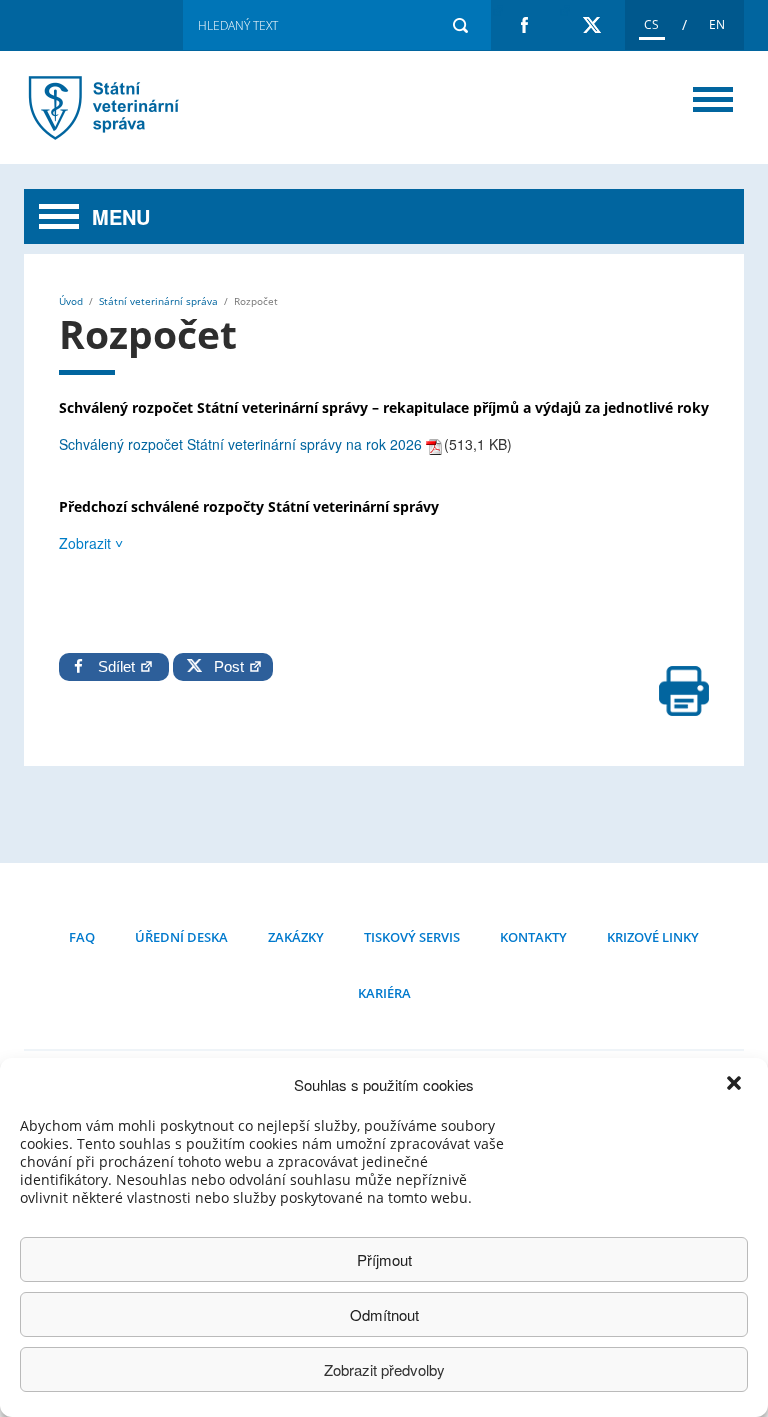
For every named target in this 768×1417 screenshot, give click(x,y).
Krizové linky (653, 937)
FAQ (82, 937)
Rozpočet (129, 107)
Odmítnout (384, 1314)
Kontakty (533, 937)
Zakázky (296, 937)
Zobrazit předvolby (384, 1369)
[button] (736, 1085)
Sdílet (118, 666)
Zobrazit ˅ (91, 543)
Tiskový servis (412, 937)
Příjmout (384, 1259)
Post (225, 666)
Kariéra (384, 993)
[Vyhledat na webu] (460, 25)
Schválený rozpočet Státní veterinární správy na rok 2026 (240, 444)
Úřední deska (181, 937)
